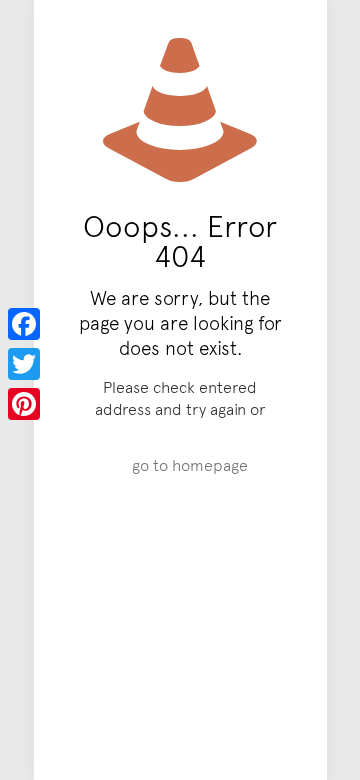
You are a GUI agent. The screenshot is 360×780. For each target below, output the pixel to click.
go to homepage (190, 464)
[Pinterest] (24, 404)
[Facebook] (24, 324)
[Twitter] (24, 364)
